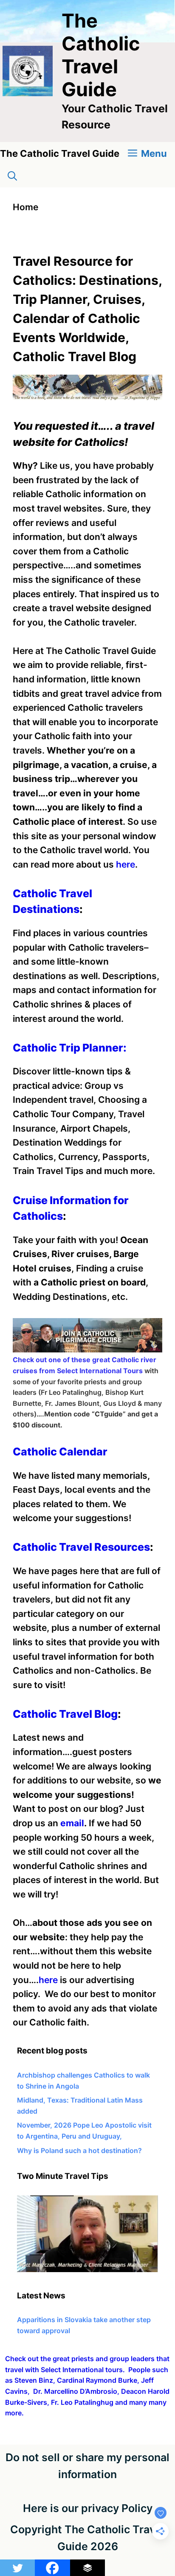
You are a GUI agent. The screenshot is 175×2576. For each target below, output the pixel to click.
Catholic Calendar (60, 1452)
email (72, 1823)
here (126, 864)
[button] (12, 176)
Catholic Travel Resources (81, 1547)
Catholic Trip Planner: (70, 1048)
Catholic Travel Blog (65, 1714)
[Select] (87, 2270)
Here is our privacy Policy (88, 2508)
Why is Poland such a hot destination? (79, 2150)
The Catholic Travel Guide (101, 55)
